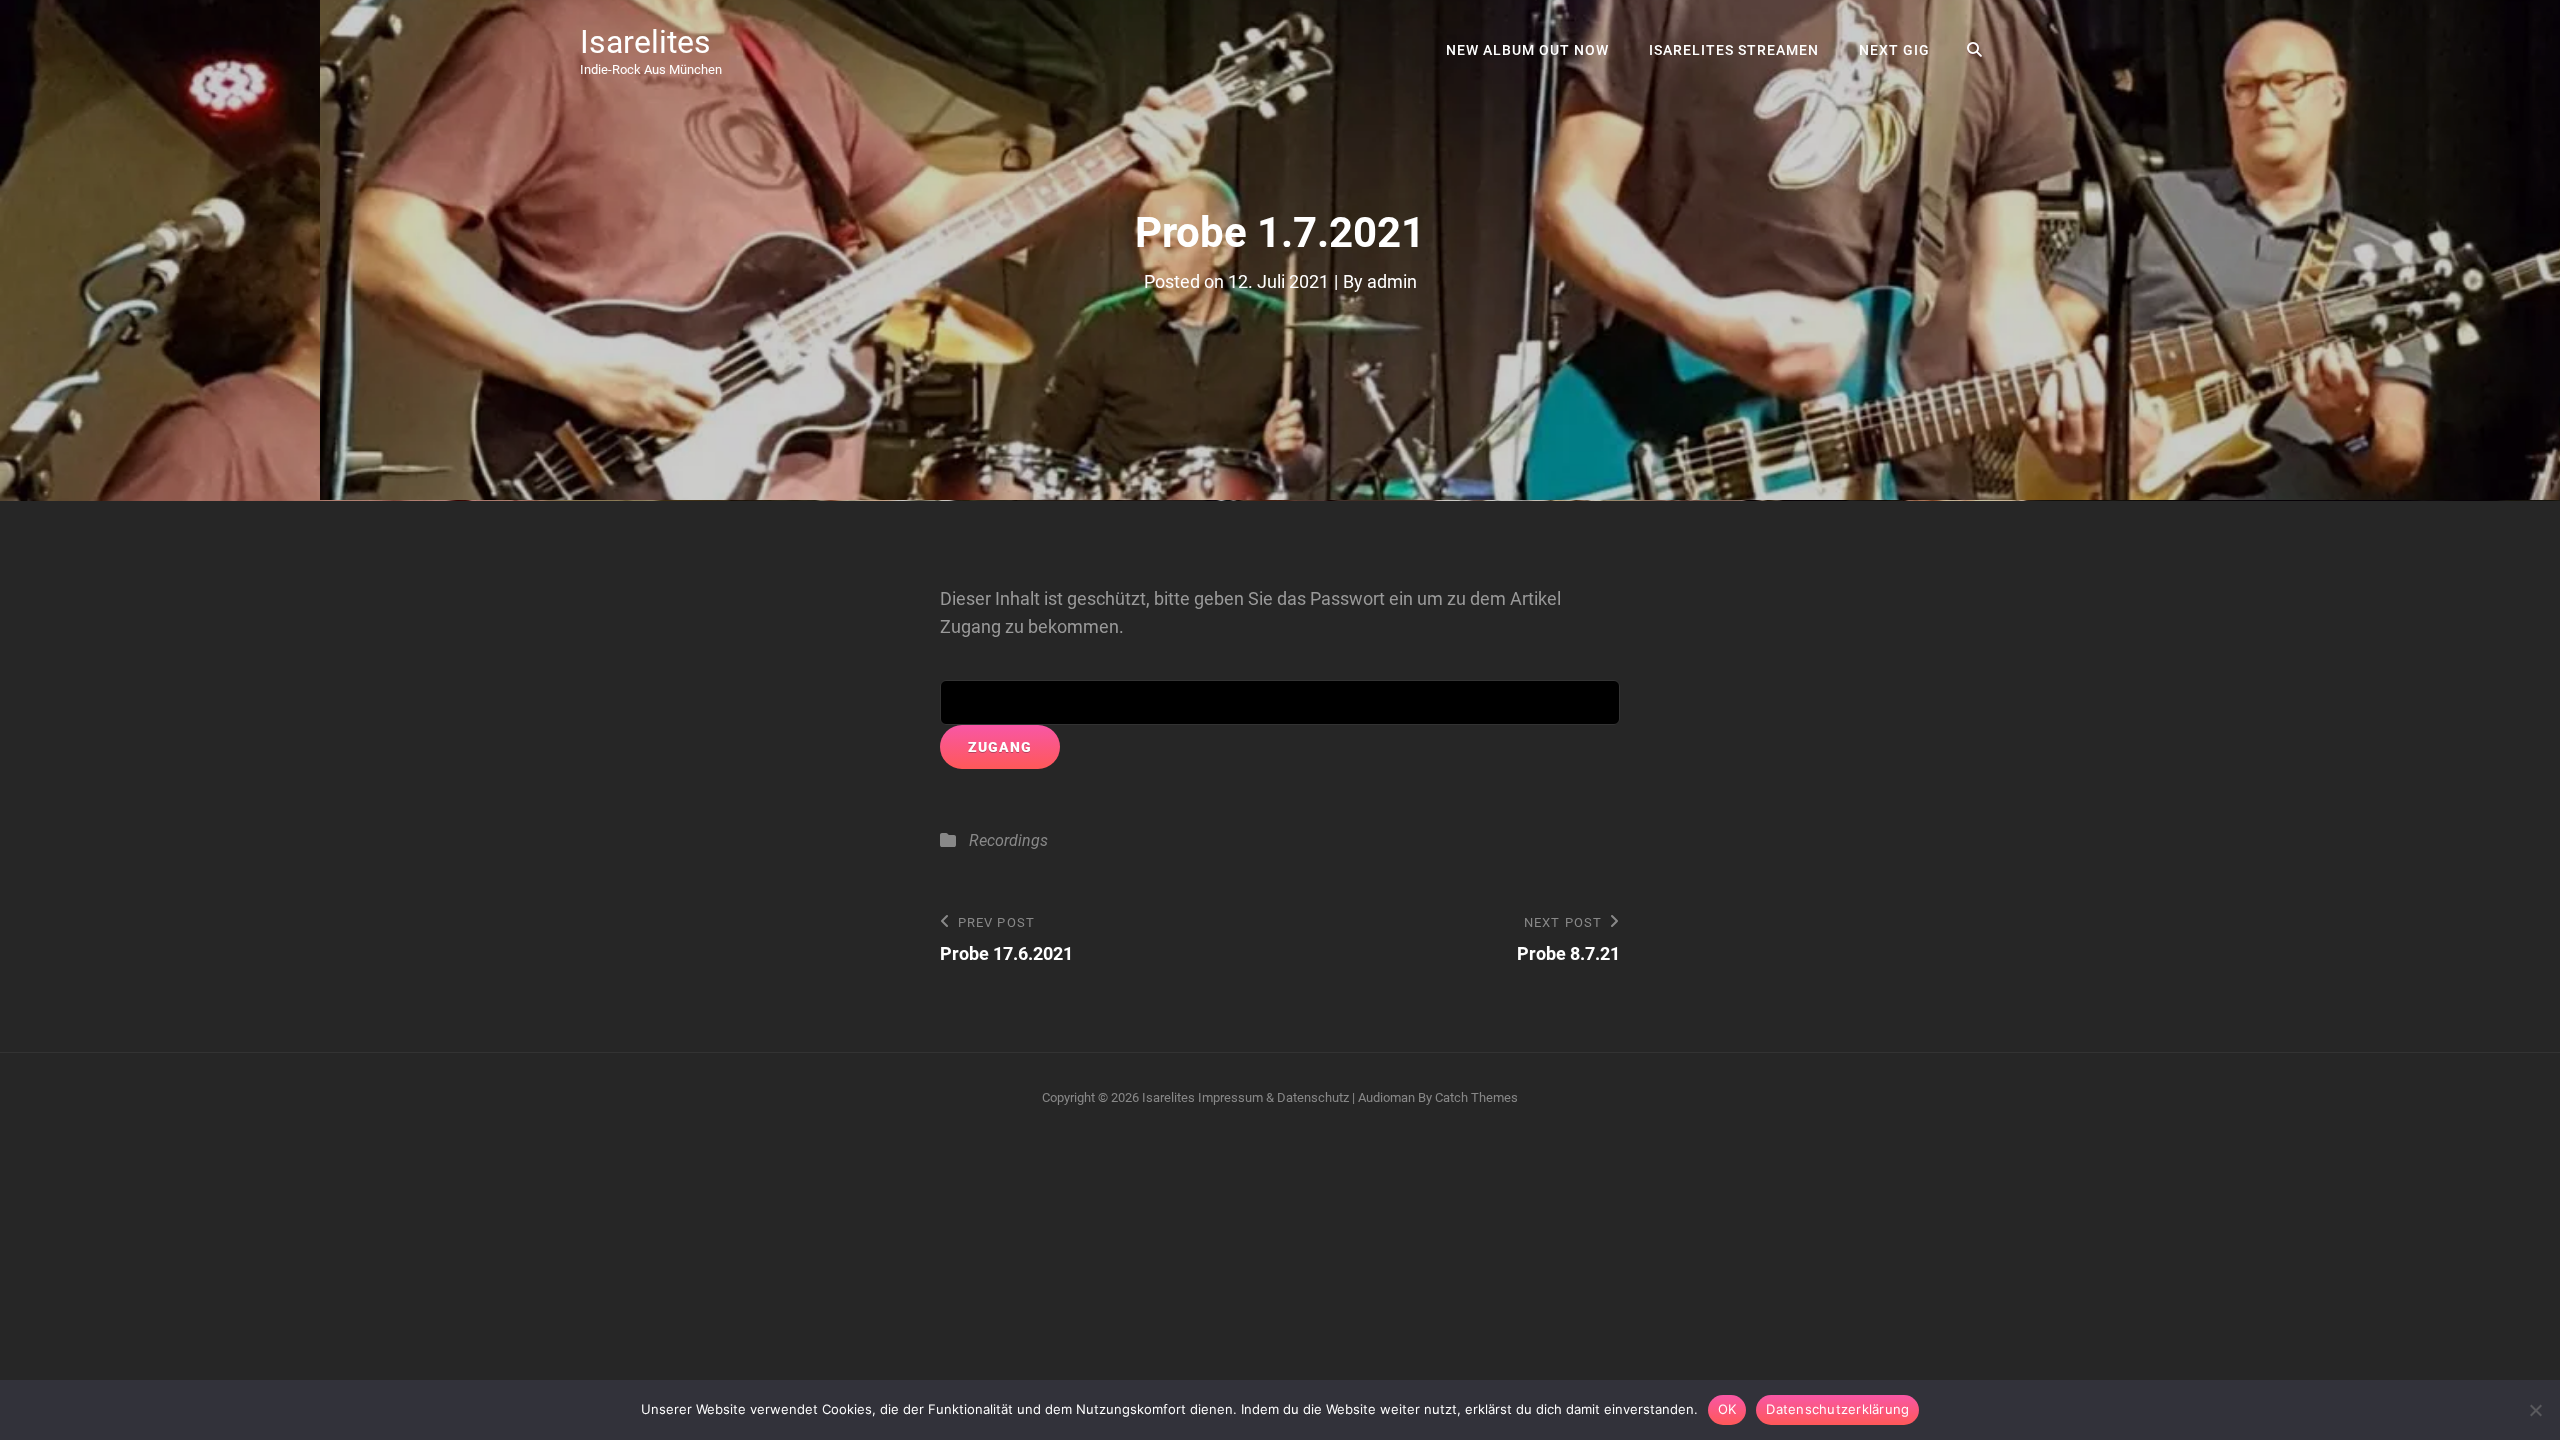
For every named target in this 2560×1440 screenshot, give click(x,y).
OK (1727, 1409)
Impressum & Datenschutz (1273, 1097)
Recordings (1008, 840)
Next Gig (1894, 50)
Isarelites (645, 42)
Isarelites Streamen (1734, 50)
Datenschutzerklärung (1837, 1409)
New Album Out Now (1527, 50)
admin (1392, 281)
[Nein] (2535, 1410)
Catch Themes (1476, 1097)
